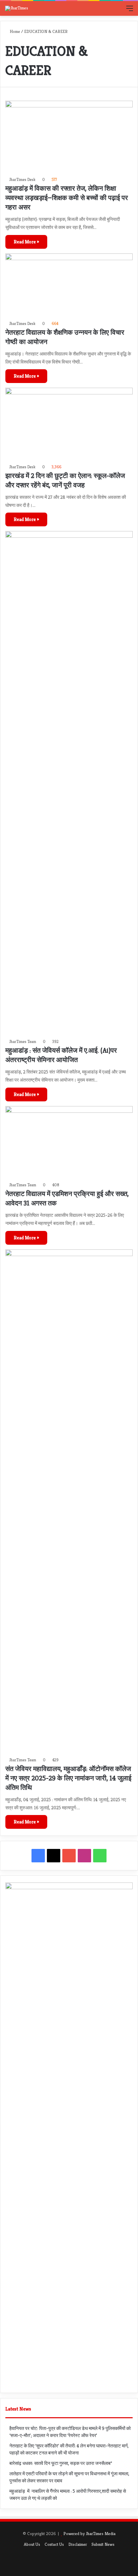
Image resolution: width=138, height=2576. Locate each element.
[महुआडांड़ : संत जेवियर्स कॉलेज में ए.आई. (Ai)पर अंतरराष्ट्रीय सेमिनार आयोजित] (69, 783)
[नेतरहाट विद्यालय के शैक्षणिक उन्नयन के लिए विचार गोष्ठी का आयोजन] (69, 285)
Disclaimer (78, 2544)
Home (14, 31)
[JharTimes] (17, 8)
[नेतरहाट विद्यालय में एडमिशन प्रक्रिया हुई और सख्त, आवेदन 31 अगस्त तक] (69, 1142)
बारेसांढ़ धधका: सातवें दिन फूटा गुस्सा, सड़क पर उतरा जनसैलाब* (61, 2463)
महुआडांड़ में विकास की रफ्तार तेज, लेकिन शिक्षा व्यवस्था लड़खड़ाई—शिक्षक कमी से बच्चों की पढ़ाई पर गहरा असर (67, 198)
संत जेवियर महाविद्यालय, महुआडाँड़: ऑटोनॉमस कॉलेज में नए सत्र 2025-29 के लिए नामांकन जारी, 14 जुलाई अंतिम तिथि (68, 1778)
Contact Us (54, 2544)
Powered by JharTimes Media (89, 2534)
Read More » (26, 242)
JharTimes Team (23, 1041)
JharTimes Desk (22, 179)
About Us (32, 2544)
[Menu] (130, 11)
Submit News (103, 2544)
